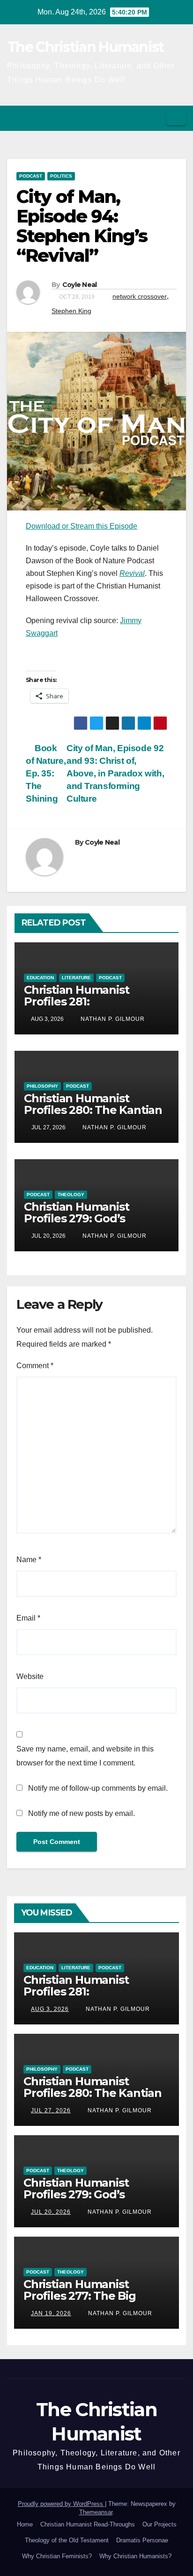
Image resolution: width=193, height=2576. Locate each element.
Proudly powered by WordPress (61, 2504)
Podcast (31, 176)
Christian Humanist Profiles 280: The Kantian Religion (93, 1110)
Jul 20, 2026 (51, 2212)
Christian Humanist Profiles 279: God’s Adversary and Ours (78, 1218)
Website (30, 1676)
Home (25, 2524)
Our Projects (160, 2524)
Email (28, 1618)
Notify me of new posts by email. (82, 1813)
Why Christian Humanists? (135, 2556)
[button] (156, 118)
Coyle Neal (80, 285)
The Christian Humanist (85, 47)
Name (29, 1560)
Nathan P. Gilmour (112, 1019)
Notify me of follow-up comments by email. (98, 1788)
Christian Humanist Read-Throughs (88, 2524)
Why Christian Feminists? (57, 2556)
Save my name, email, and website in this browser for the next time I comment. (85, 1756)
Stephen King (71, 311)
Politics (61, 176)
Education (40, 978)
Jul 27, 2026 (51, 2110)
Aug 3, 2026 (50, 2009)
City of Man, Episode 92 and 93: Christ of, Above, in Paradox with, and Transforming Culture (115, 773)
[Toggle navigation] (176, 118)
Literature (76, 978)
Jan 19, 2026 (51, 2313)
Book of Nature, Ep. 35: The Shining (46, 773)
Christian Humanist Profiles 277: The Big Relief (80, 2296)
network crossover (140, 296)
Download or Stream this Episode (82, 526)
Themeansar (96, 2512)
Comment (35, 1366)
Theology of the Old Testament (67, 2540)
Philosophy (42, 1086)
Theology (71, 1195)
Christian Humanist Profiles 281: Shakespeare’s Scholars (89, 1001)
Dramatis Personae (142, 2540)
